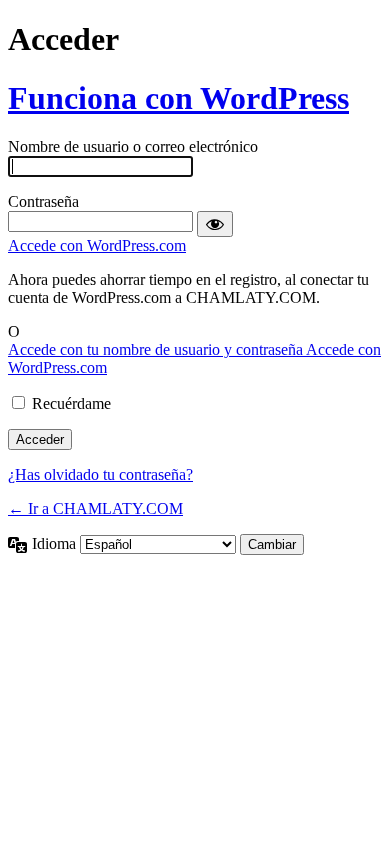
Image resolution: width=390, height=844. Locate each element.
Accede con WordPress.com (97, 245)
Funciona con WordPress (178, 98)
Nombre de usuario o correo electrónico (133, 146)
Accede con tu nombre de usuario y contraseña (157, 349)
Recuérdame (71, 403)
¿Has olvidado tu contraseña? (100, 474)
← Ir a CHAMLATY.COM (95, 508)
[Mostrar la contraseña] (215, 224)
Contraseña (43, 201)
